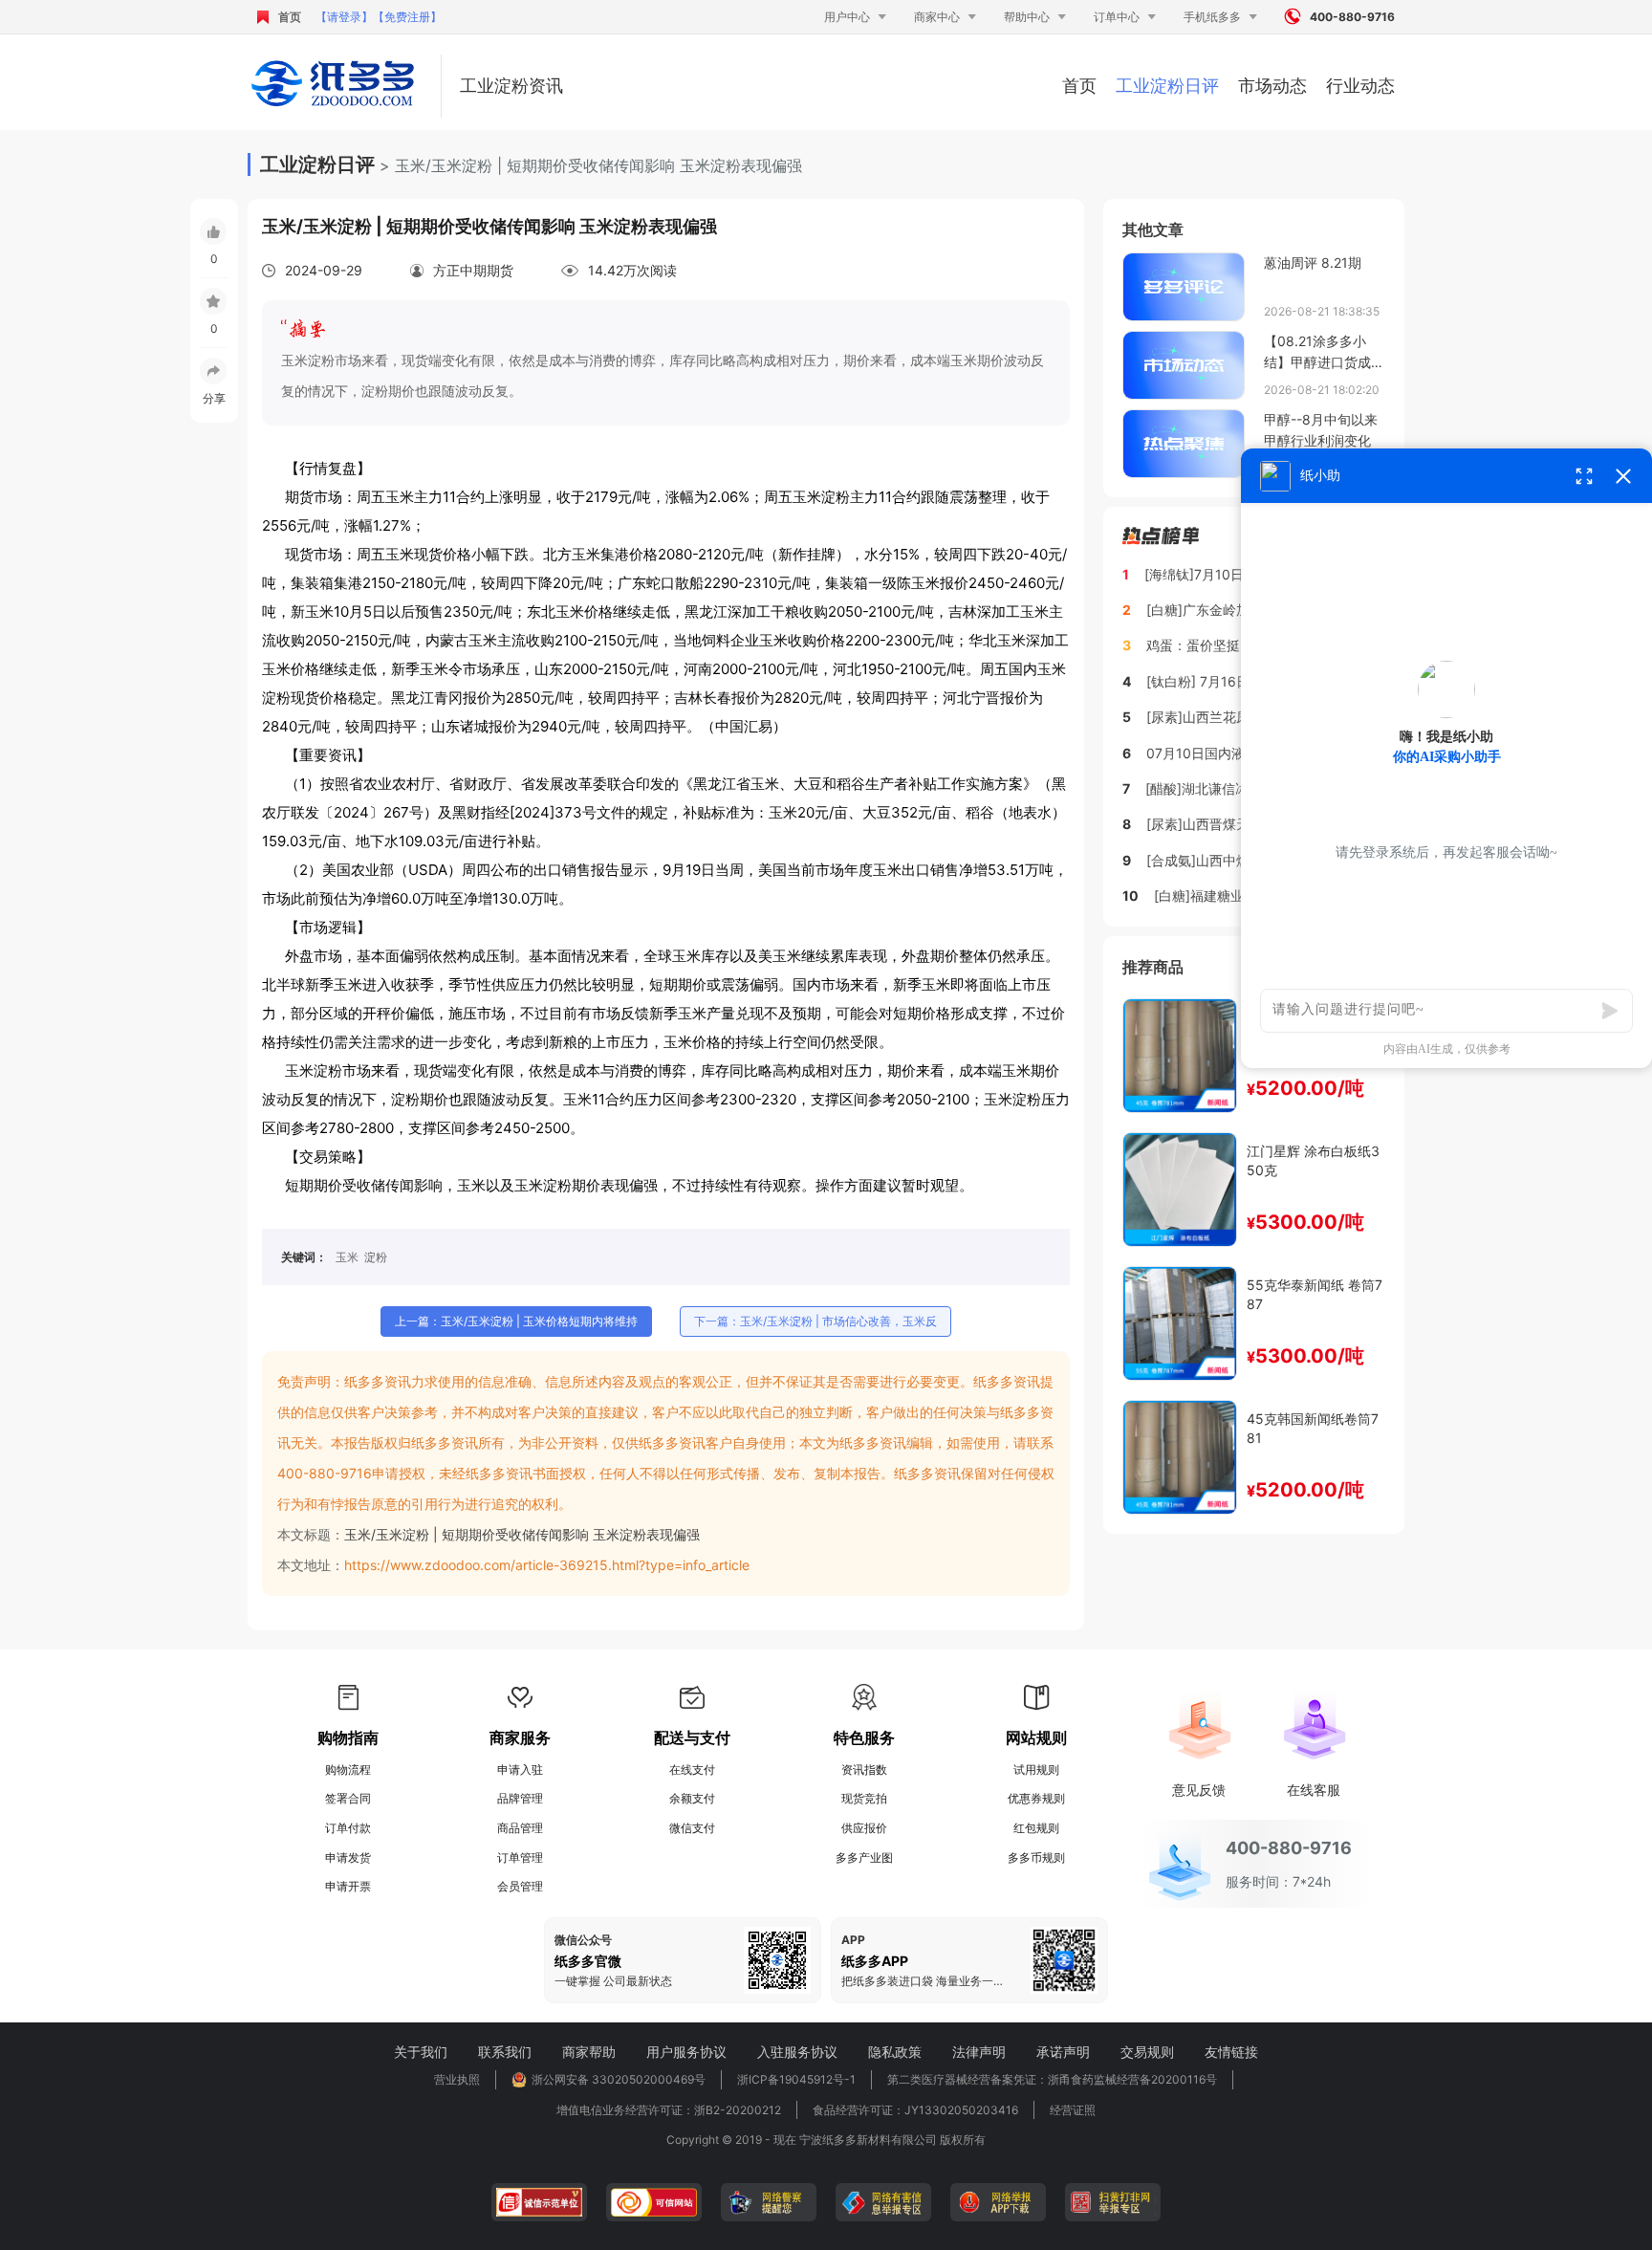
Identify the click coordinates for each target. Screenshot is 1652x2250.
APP (853, 1940)
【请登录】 (344, 17)
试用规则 (1036, 1769)
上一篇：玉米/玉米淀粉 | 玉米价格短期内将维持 (516, 1321)
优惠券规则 (1036, 1798)
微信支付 (692, 1828)
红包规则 (1036, 1828)
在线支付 (692, 1769)
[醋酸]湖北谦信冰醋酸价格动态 (1237, 788)
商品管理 (520, 1828)
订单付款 (348, 1828)
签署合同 (348, 1798)
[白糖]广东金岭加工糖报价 (1225, 610)
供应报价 (864, 1828)
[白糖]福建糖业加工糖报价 (1232, 896)
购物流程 (348, 1769)
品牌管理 (520, 1798)
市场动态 (1272, 86)
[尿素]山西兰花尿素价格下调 (1231, 717)
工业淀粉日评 (1167, 86)
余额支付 (692, 1798)
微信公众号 (583, 1940)
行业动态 (1360, 86)
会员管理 (520, 1886)
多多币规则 (1036, 1857)
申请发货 (348, 1857)
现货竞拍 (864, 1798)
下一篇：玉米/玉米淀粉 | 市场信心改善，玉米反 (815, 1321)
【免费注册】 (407, 17)
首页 (290, 17)
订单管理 (520, 1857)
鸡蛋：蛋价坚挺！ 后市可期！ (1235, 645)
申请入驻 (520, 1769)
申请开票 (348, 1886)
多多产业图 (864, 1857)
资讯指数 (864, 1769)
